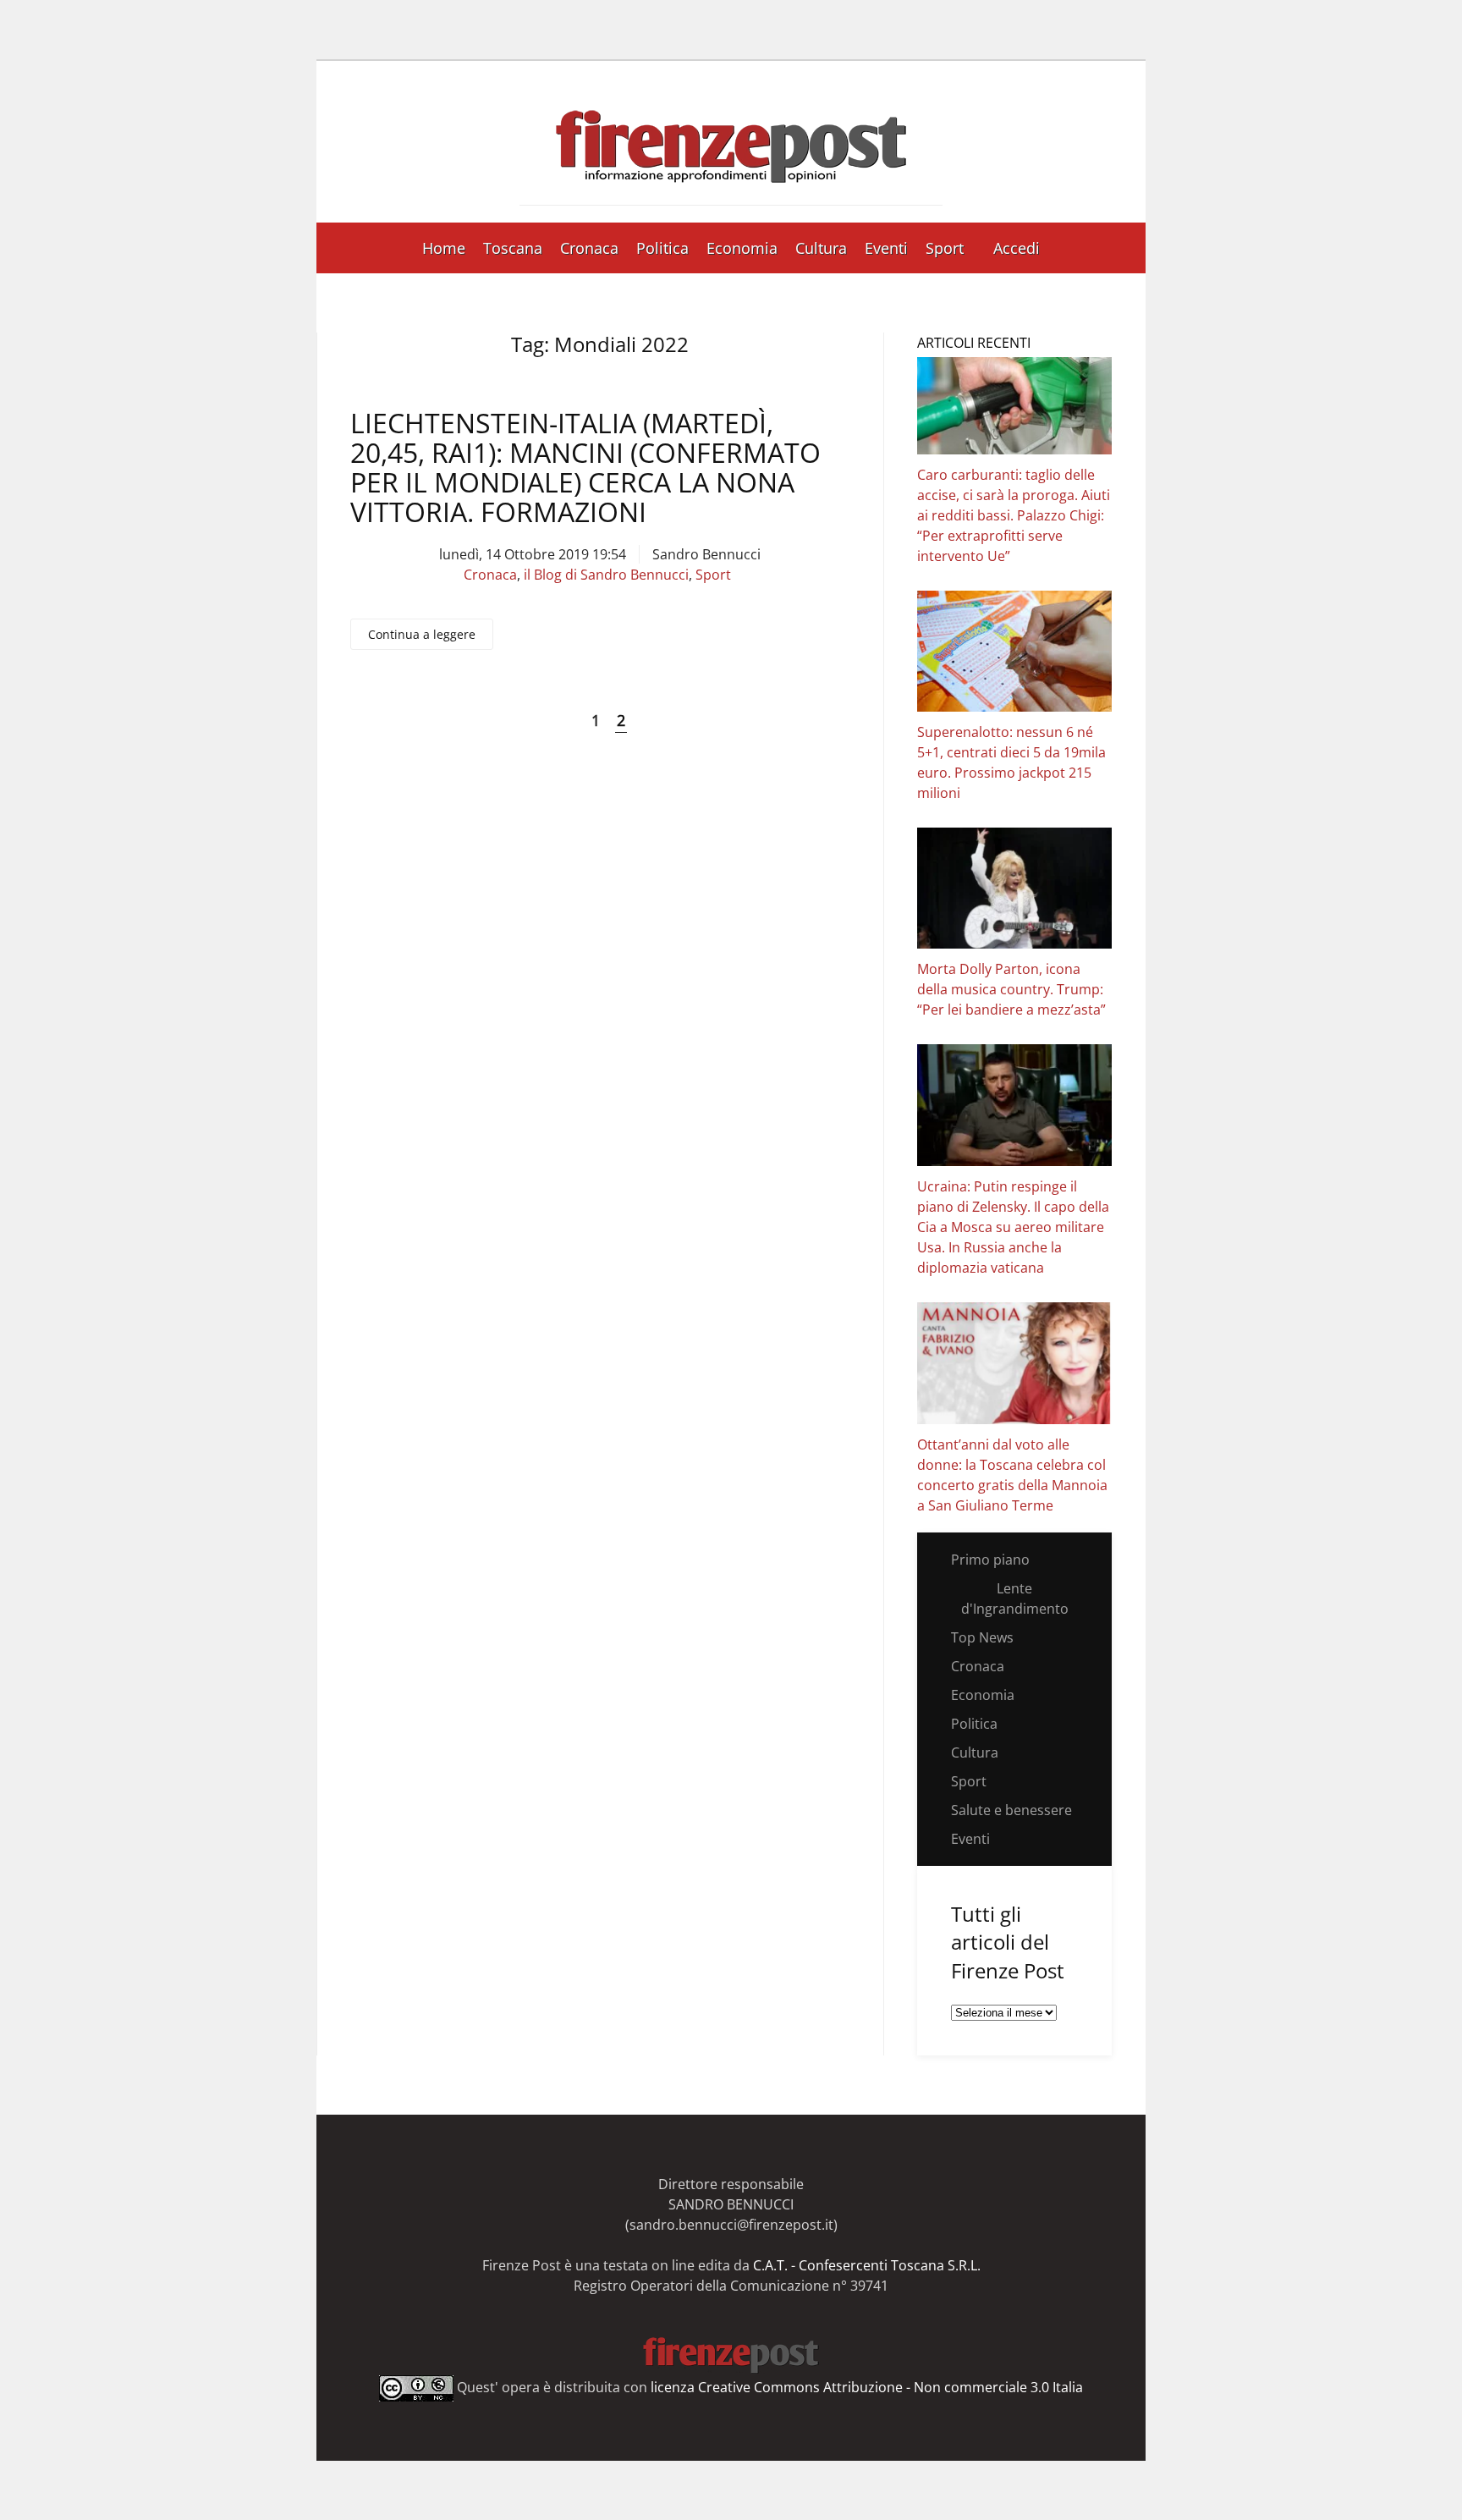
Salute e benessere (1011, 1810)
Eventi (886, 248)
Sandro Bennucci (706, 554)
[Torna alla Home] (731, 142)
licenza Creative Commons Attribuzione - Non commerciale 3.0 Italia (867, 2387)
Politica (662, 248)
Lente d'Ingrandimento (1015, 1598)
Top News (982, 1637)
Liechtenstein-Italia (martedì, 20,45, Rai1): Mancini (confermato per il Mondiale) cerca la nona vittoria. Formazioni (585, 468)
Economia (742, 248)
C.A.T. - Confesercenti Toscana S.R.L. (867, 2265)
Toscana (513, 248)
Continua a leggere (422, 634)
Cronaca (589, 248)
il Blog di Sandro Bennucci (606, 575)
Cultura (821, 248)
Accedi (1017, 248)
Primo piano (990, 1560)
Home (444, 248)
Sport (945, 248)
